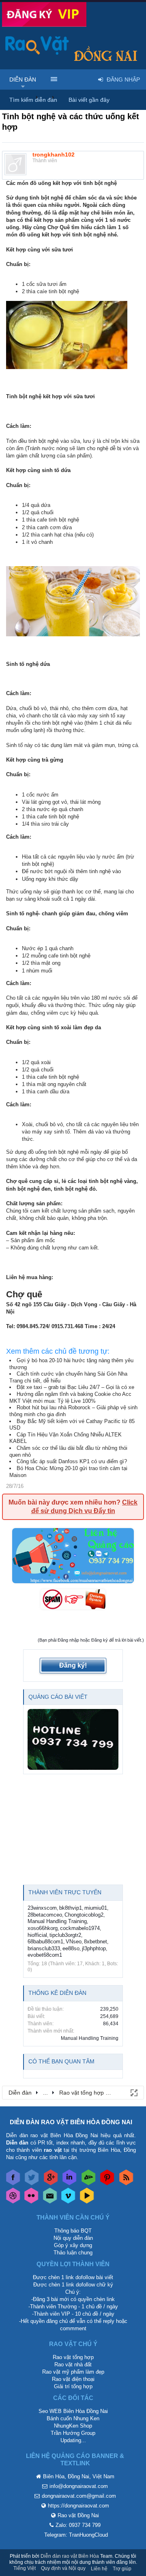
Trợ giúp (122, 2569)
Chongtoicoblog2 (84, 1915)
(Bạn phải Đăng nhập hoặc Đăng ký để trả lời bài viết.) (91, 1640)
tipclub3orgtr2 (65, 1935)
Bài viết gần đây (89, 100)
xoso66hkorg (43, 1928)
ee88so (71, 1948)
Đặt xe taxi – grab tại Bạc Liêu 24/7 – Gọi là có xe (75, 1387)
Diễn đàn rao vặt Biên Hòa (70, 2556)
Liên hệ (99, 2569)
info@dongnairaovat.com (79, 2486)
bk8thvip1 (71, 1908)
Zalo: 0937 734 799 (78, 2525)
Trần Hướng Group (73, 2433)
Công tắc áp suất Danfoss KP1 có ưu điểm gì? (72, 1461)
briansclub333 (44, 1948)
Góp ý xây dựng (73, 2245)
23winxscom (42, 1908)
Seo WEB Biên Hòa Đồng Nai (73, 2411)
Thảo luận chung (73, 2253)
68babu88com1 (45, 1942)
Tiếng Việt (25, 2568)
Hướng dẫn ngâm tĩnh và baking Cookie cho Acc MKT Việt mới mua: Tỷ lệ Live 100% (70, 1397)
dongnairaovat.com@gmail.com (79, 2496)
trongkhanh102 (54, 155)
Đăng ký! (73, 1665)
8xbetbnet (96, 1942)
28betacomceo (45, 1915)
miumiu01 (96, 1908)
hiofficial (37, 1935)
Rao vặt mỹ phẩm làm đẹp (73, 2372)
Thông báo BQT (73, 2231)
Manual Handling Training (57, 1921)
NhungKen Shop (73, 2426)
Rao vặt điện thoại (73, 2379)
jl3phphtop (94, 1948)
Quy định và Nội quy (63, 2568)
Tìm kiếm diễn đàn (33, 100)
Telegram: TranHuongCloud (76, 2535)
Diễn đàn (23, 79)
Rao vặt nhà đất (73, 2365)
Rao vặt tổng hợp (73, 2357)
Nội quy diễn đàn (73, 2238)
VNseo (74, 1942)
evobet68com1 (45, 1955)
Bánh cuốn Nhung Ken (73, 2418)
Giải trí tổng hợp (73, 2386)
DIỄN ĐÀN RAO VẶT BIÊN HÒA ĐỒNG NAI (71, 2122)
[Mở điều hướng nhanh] (133, 2092)
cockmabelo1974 (80, 1928)
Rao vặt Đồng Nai (78, 2515)
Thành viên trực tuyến (65, 1892)
